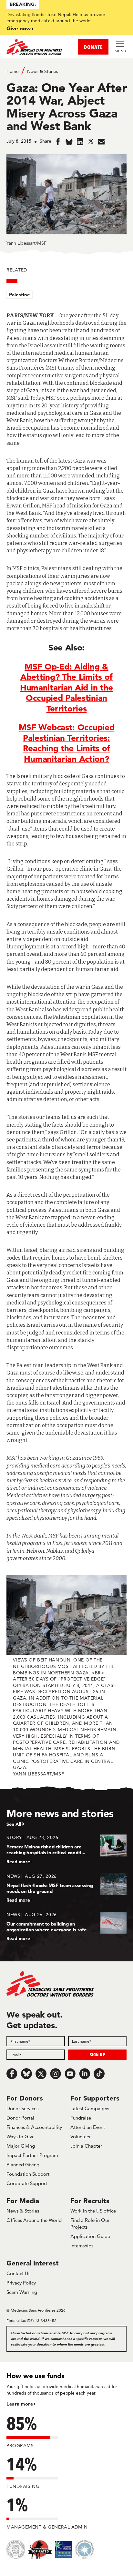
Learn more (20, 2404)
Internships (82, 2246)
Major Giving (21, 2146)
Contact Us (18, 2273)
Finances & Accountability (34, 2127)
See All (14, 1824)
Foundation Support (28, 2174)
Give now (19, 28)
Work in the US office (93, 2211)
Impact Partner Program (32, 2155)
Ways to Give (20, 2136)
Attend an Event (88, 2127)
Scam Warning (22, 2292)
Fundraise (81, 2118)
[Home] (36, 47)
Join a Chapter (86, 2146)
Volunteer (81, 2136)
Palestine (20, 295)
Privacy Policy (21, 2283)
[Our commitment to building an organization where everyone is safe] (66, 1926)
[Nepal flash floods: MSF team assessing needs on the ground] (66, 1888)
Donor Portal (20, 2118)
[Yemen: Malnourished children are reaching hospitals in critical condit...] (66, 1849)
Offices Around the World (34, 2220)
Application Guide (90, 2236)
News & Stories (43, 71)
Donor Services (22, 2108)
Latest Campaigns (90, 2108)
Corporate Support (27, 2183)
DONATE (93, 47)
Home (13, 71)
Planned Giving (23, 2165)
